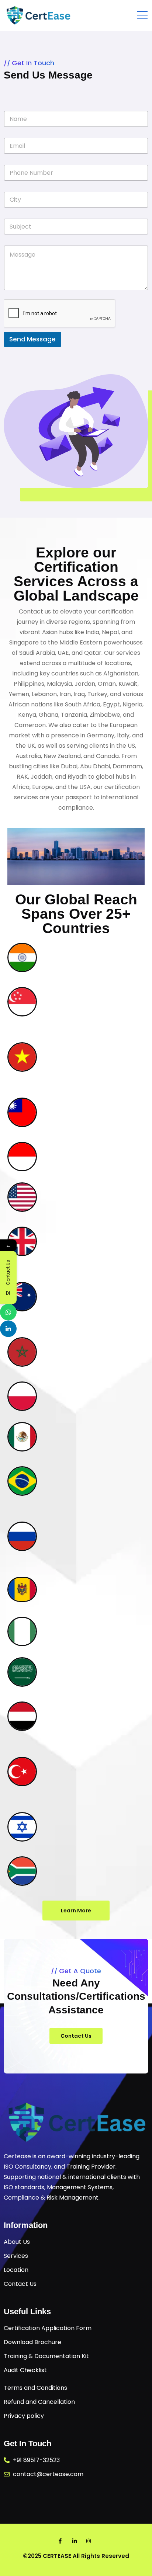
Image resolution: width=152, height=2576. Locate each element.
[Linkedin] (8, 1329)
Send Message (32, 339)
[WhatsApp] (8, 1312)
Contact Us (76, 2036)
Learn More (76, 1911)
